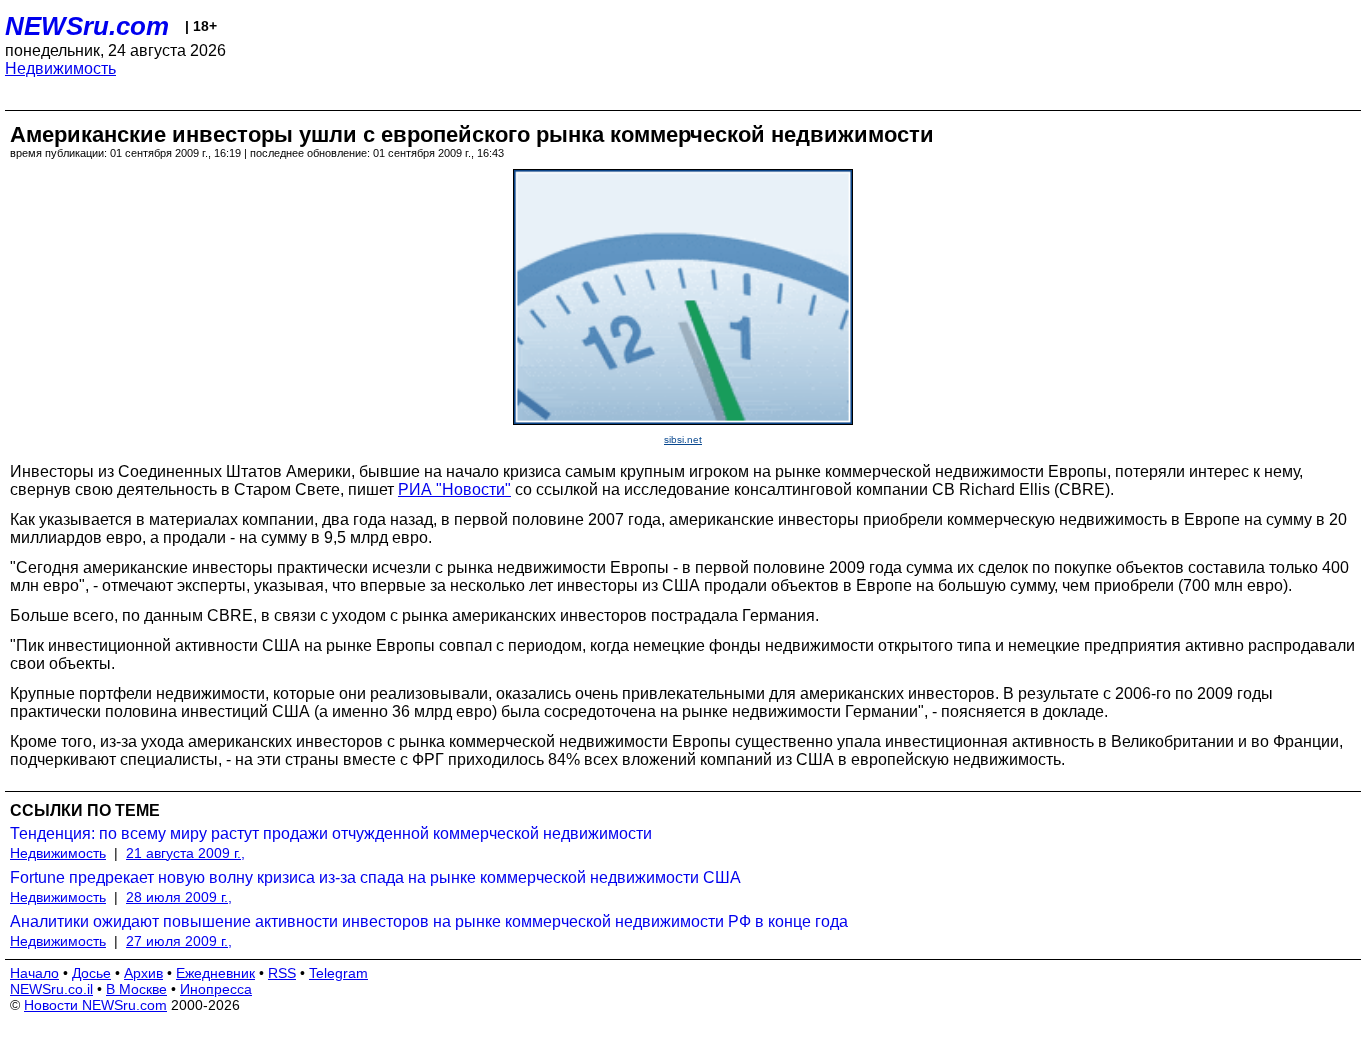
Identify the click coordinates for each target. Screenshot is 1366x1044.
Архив (143, 973)
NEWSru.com (87, 26)
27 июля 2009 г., (179, 941)
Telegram (338, 973)
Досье (91, 973)
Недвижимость (60, 68)
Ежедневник (215, 973)
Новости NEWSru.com (95, 1005)
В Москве (136, 989)
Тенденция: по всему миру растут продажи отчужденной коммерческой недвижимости (331, 833)
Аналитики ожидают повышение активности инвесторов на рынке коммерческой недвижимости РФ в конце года (429, 921)
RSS (282, 973)
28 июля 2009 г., (179, 897)
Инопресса (216, 989)
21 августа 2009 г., (185, 853)
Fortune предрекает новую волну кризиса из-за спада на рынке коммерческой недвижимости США (375, 877)
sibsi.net (683, 439)
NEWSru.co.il (51, 989)
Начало (34, 973)
